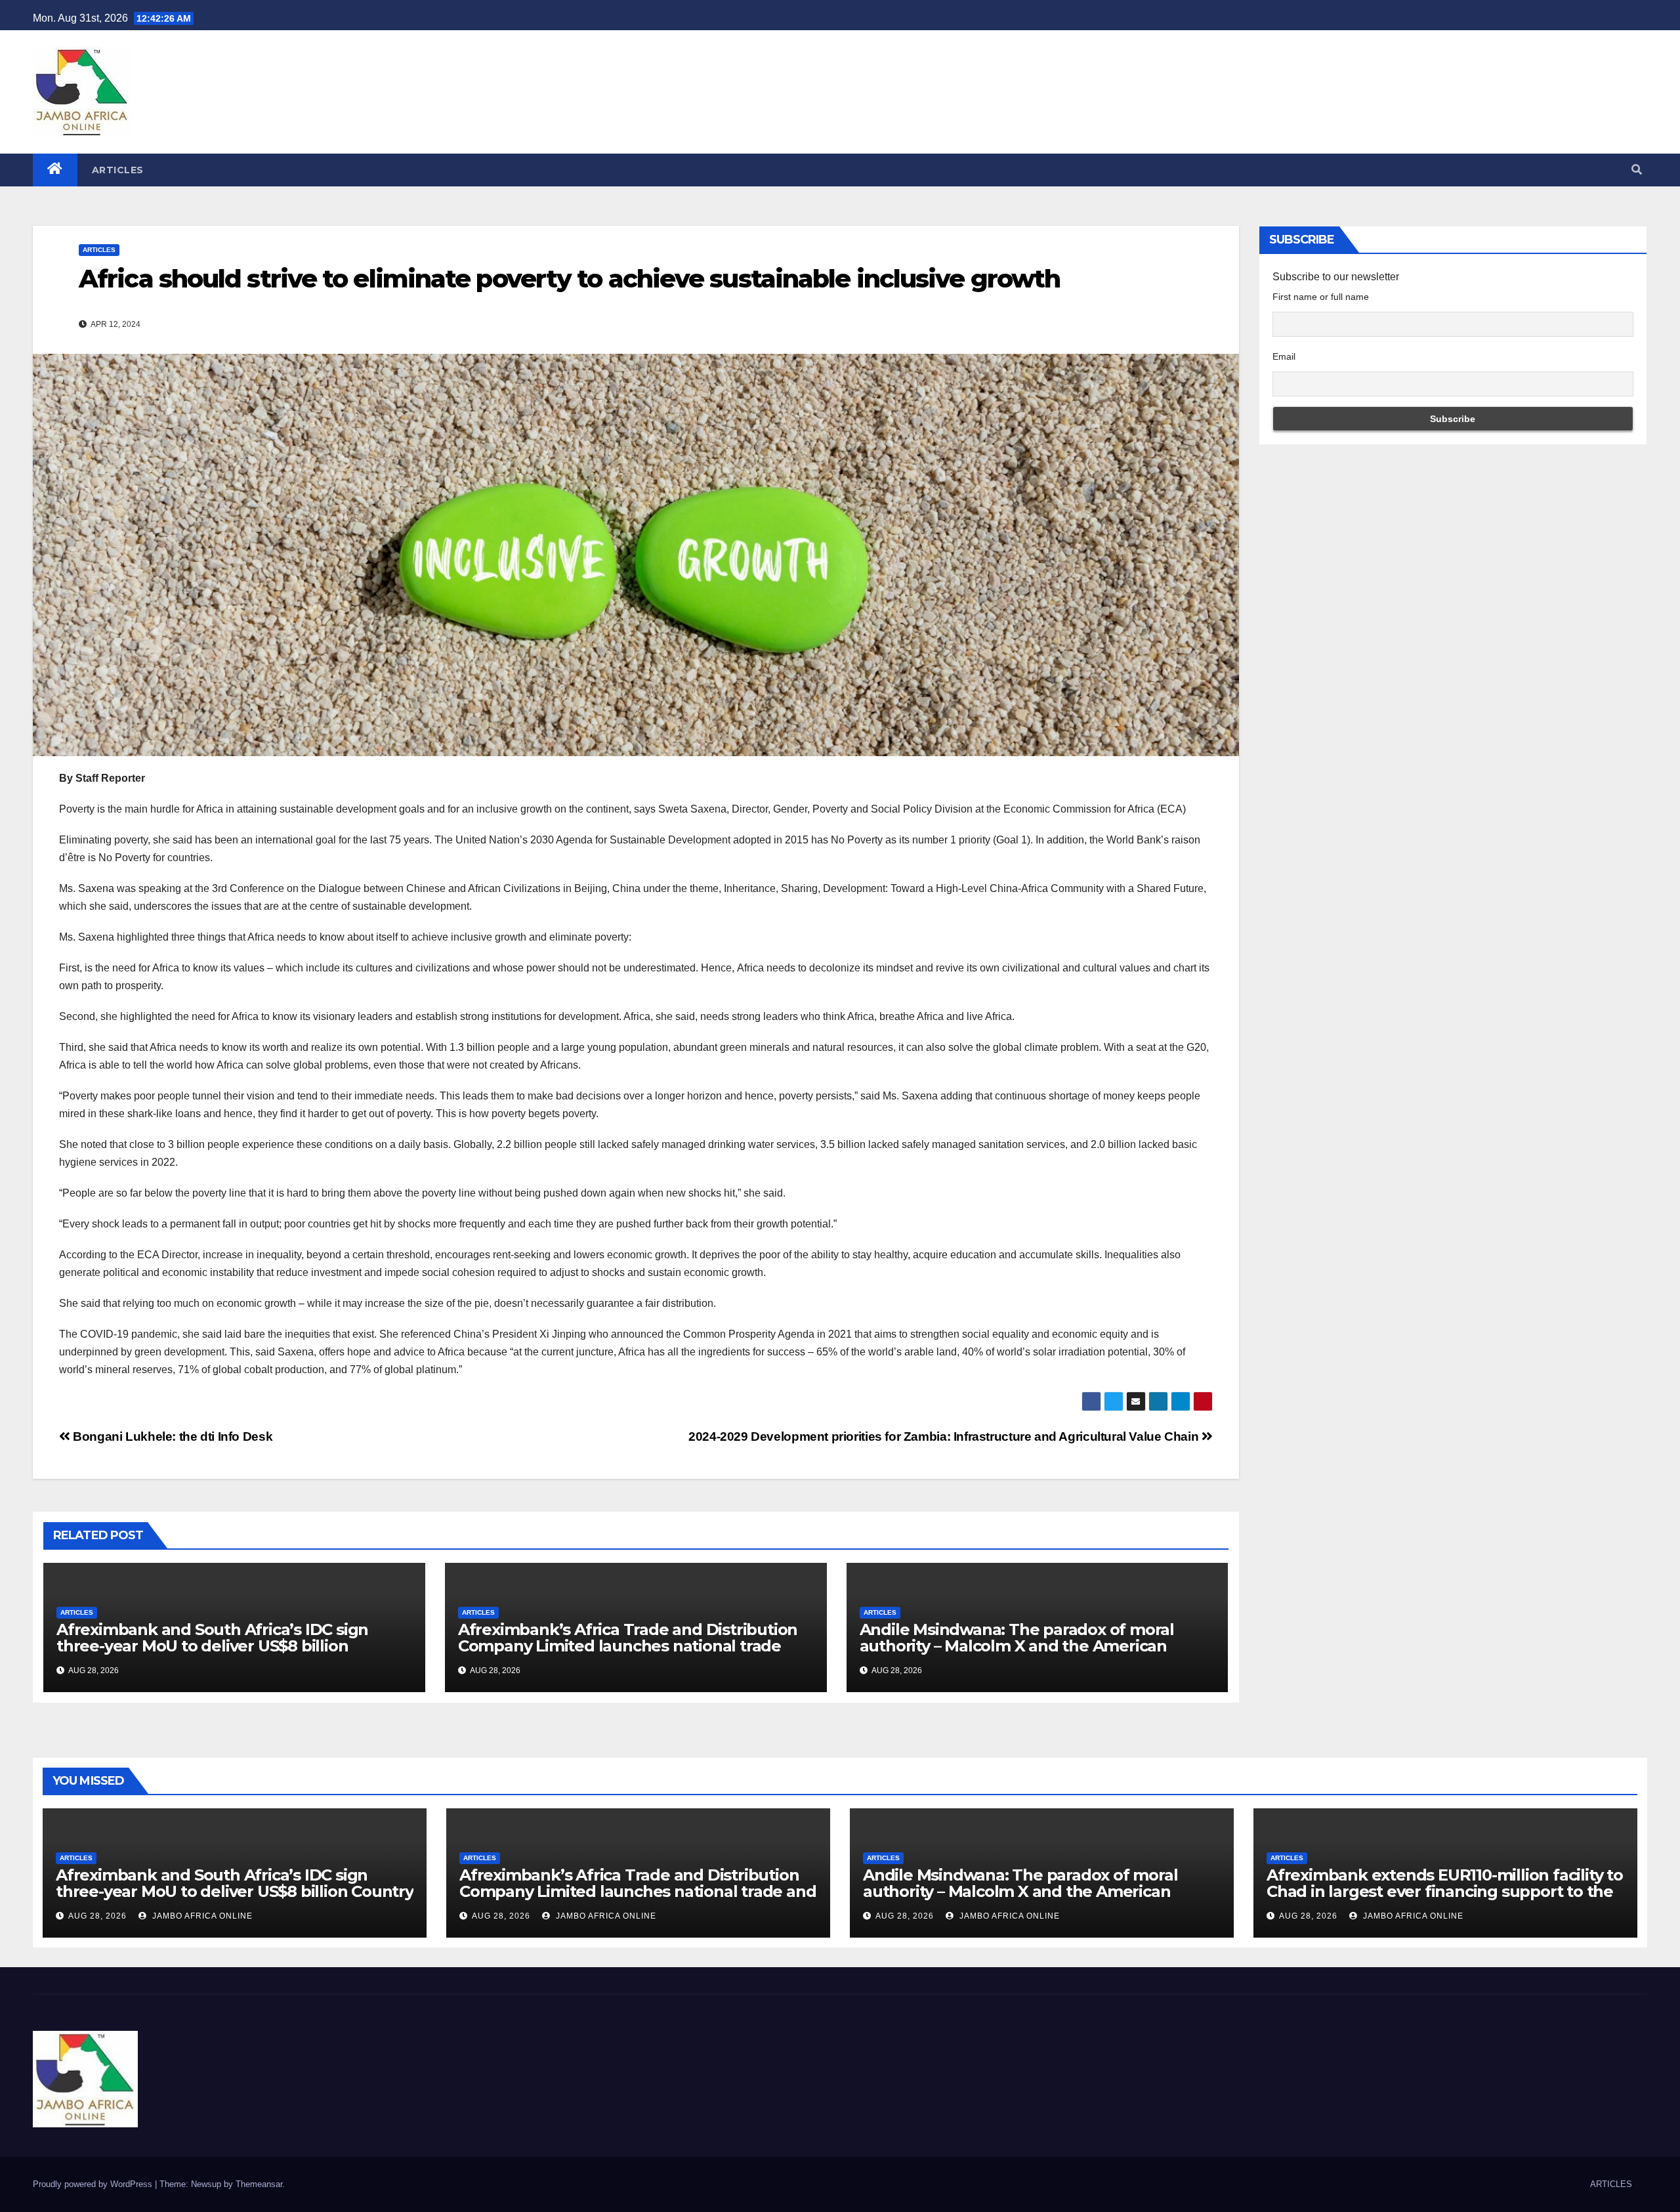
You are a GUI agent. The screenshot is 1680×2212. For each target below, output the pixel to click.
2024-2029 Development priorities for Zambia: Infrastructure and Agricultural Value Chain (945, 1436)
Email (1284, 356)
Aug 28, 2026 (97, 1916)
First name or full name (1321, 297)
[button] (1637, 170)
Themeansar (259, 2184)
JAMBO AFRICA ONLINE (201, 1916)
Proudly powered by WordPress (94, 2184)
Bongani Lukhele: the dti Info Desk (171, 1436)
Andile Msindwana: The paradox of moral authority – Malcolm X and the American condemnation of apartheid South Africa (1017, 1646)
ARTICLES (118, 170)
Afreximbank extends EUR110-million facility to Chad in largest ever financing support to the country (1445, 1891)
